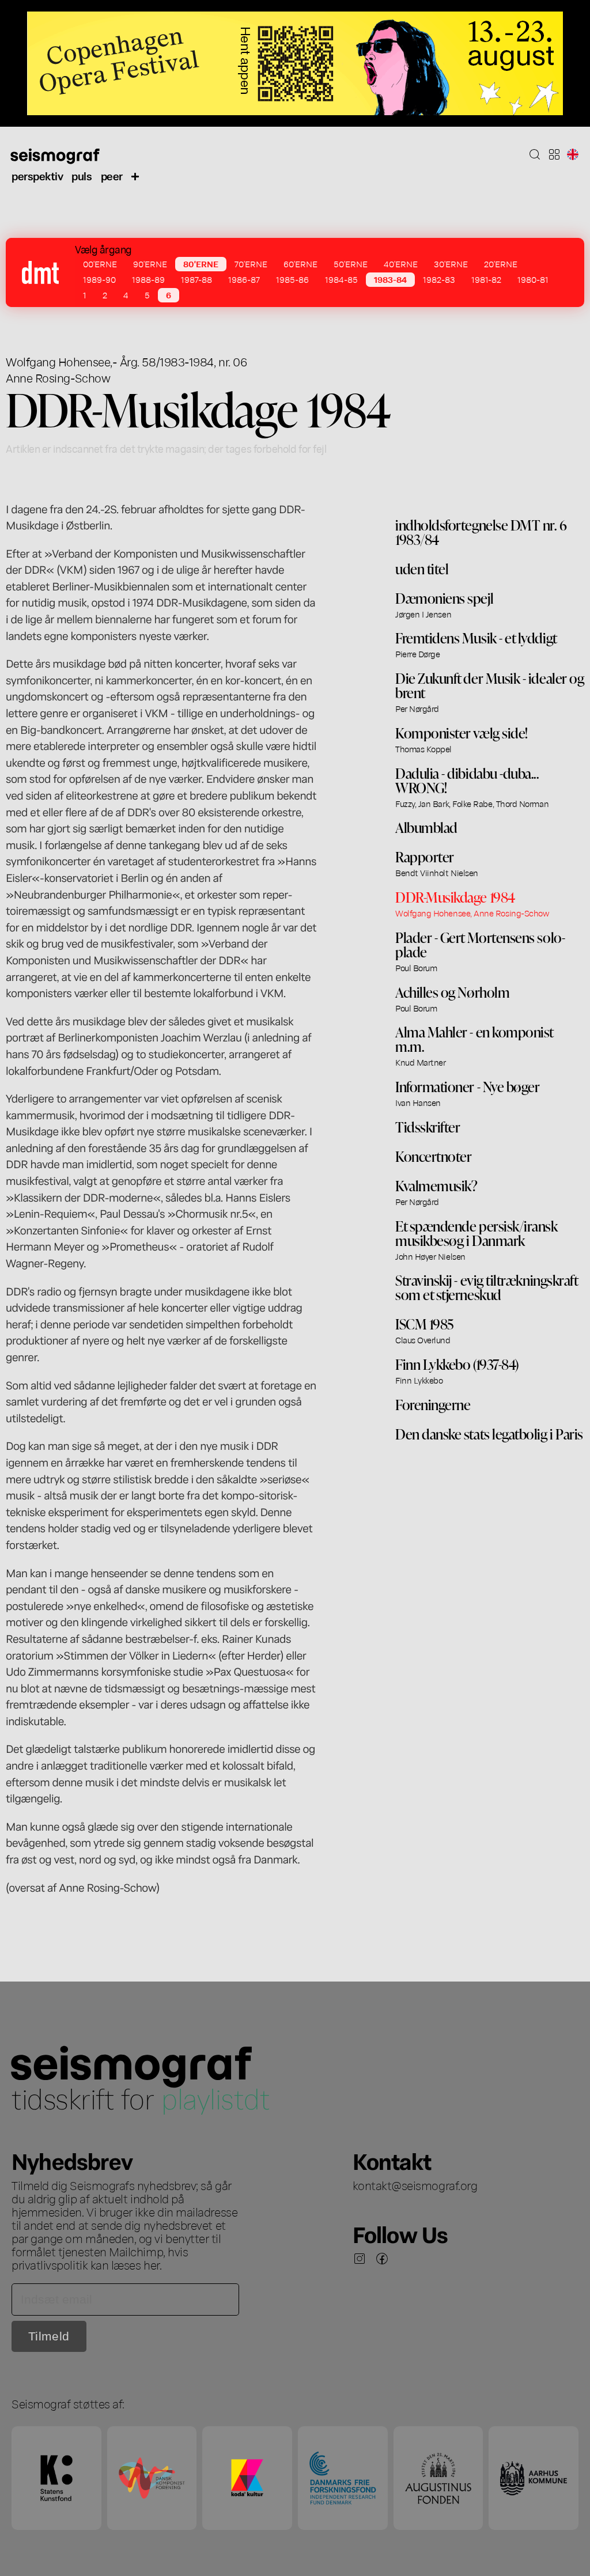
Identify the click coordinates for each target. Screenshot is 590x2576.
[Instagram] (360, 2259)
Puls (82, 175)
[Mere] (135, 176)
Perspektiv (37, 175)
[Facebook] (382, 2259)
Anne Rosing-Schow (58, 377)
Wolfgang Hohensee (58, 361)
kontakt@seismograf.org (415, 2185)
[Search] (535, 154)
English (573, 154)
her (152, 2264)
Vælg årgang (103, 249)
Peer (112, 175)
